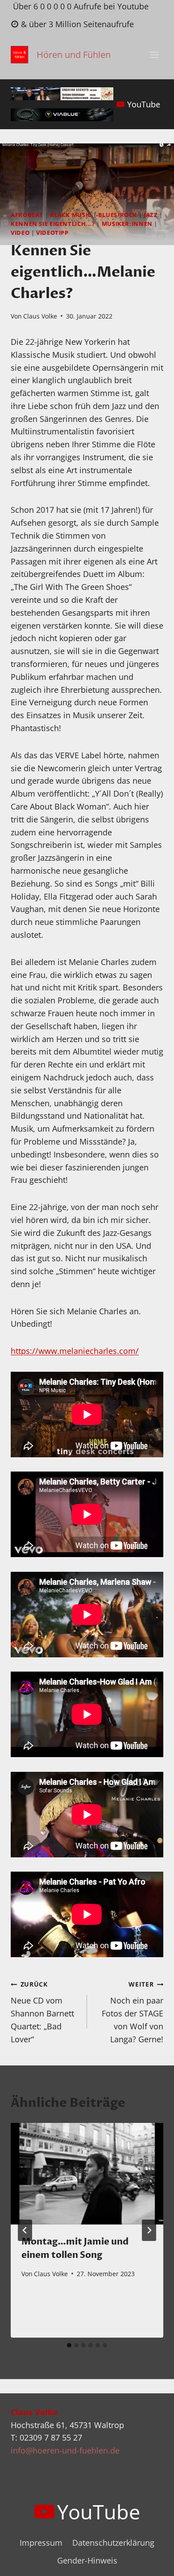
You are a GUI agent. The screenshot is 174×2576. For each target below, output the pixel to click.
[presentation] (87, 2174)
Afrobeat (27, 215)
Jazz (151, 215)
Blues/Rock (118, 215)
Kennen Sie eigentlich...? (53, 224)
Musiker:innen (127, 224)
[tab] (69, 2345)
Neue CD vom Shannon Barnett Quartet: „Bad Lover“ (42, 2012)
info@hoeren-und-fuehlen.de (65, 2450)
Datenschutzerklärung (113, 2543)
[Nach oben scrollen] (151, 2562)
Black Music (71, 215)
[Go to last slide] (25, 2230)
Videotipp (52, 233)
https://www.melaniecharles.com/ (75, 1351)
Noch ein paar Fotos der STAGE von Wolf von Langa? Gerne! (133, 2012)
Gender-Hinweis (87, 2560)
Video (20, 233)
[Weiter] (149, 2230)
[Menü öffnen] (154, 55)
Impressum (41, 2543)
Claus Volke (40, 316)
